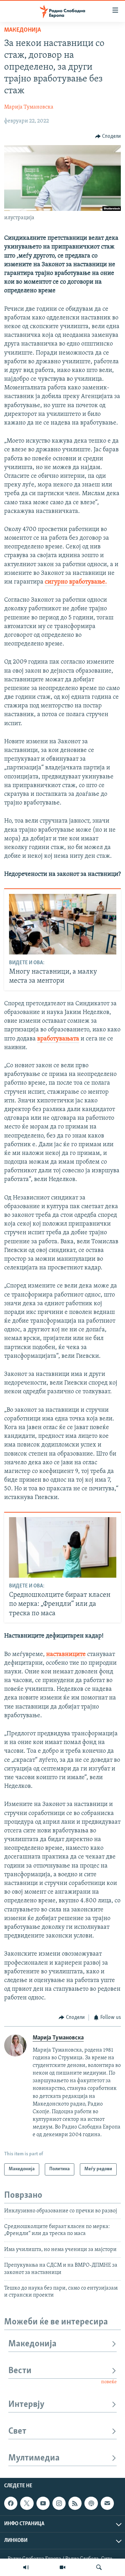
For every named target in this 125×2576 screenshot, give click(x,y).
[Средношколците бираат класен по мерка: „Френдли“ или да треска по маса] (63, 1547)
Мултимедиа (34, 2458)
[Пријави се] (107, 2503)
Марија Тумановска (29, 107)
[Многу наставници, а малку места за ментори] (63, 924)
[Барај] (99, 2567)
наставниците (66, 1655)
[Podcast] (91, 2503)
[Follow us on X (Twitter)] (27, 2503)
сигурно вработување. (76, 582)
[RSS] (75, 2503)
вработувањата (58, 1039)
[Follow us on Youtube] (43, 2503)
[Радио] (26, 2567)
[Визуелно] (62, 2567)
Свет (17, 2431)
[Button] (108, 136)
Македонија (23, 30)
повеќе (109, 2382)
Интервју (26, 2405)
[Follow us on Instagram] (59, 2503)
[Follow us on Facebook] (11, 2503)
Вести (20, 2371)
